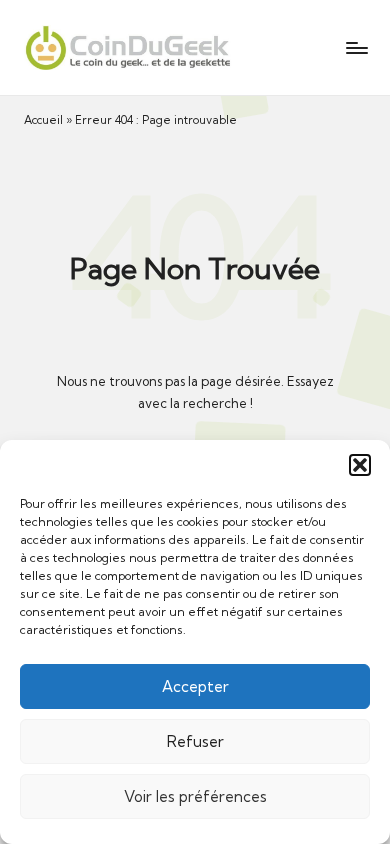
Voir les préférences (195, 796)
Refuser (195, 741)
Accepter (195, 686)
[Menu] (356, 47)
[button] (360, 465)
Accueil (43, 120)
